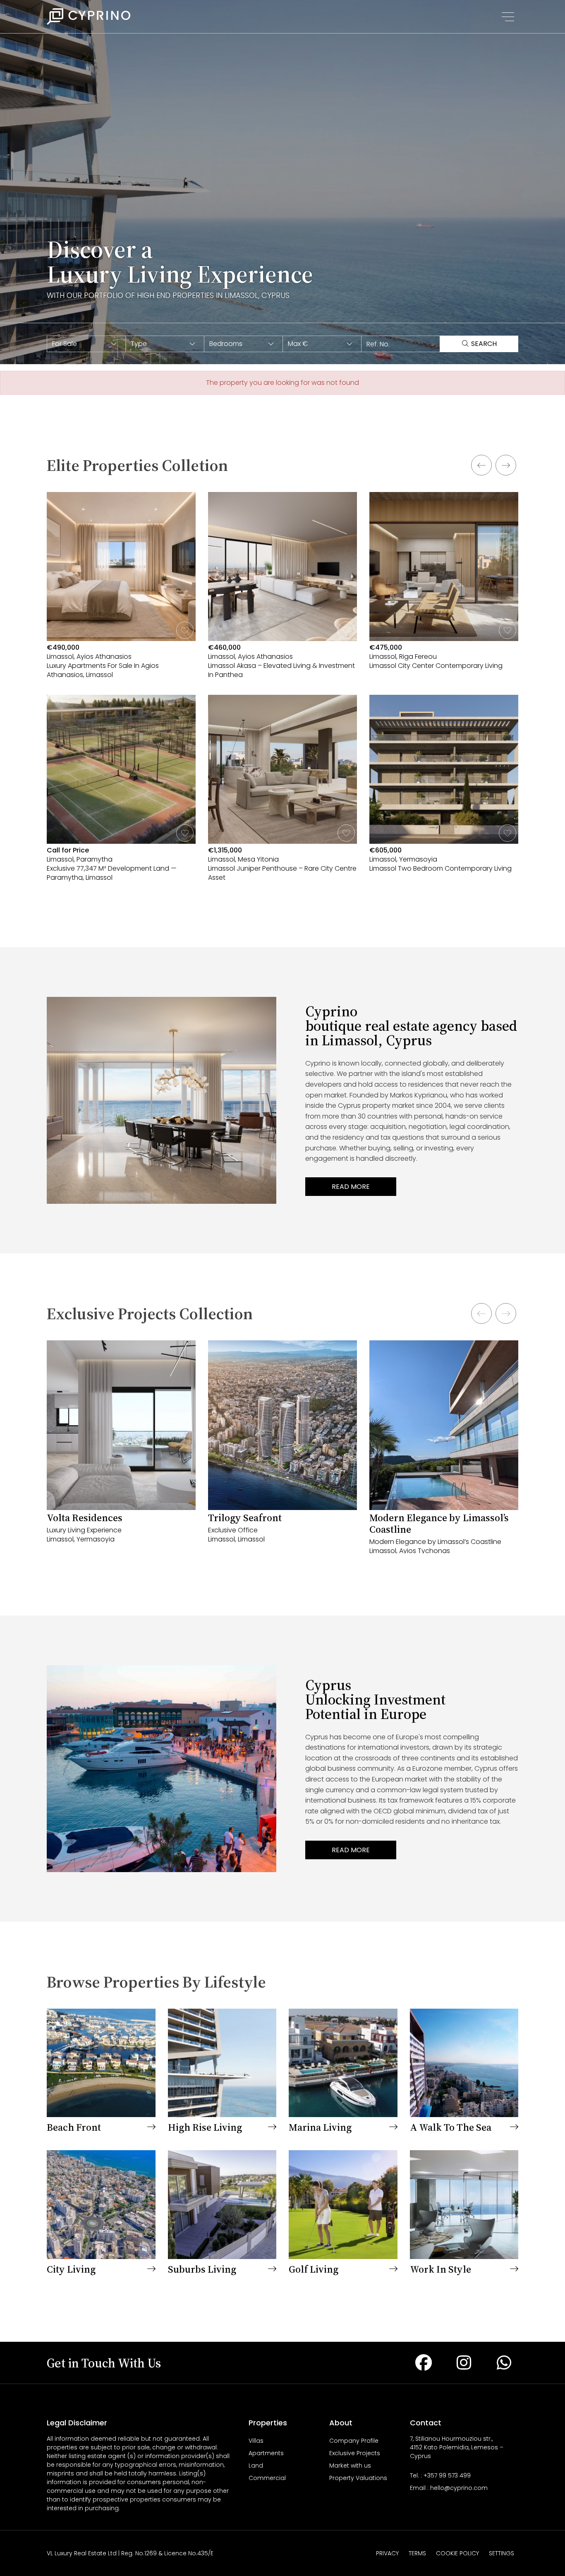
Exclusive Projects (355, 2453)
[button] (86, 344)
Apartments (266, 2453)
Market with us (350, 2466)
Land (256, 2466)
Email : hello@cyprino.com (449, 2488)
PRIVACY (387, 2553)
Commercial (267, 2478)
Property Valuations (358, 2478)
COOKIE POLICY (457, 2553)
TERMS (417, 2553)
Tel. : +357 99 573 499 (440, 2475)
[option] (121, 695)
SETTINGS (502, 2553)
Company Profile (354, 2441)
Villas (256, 2441)
